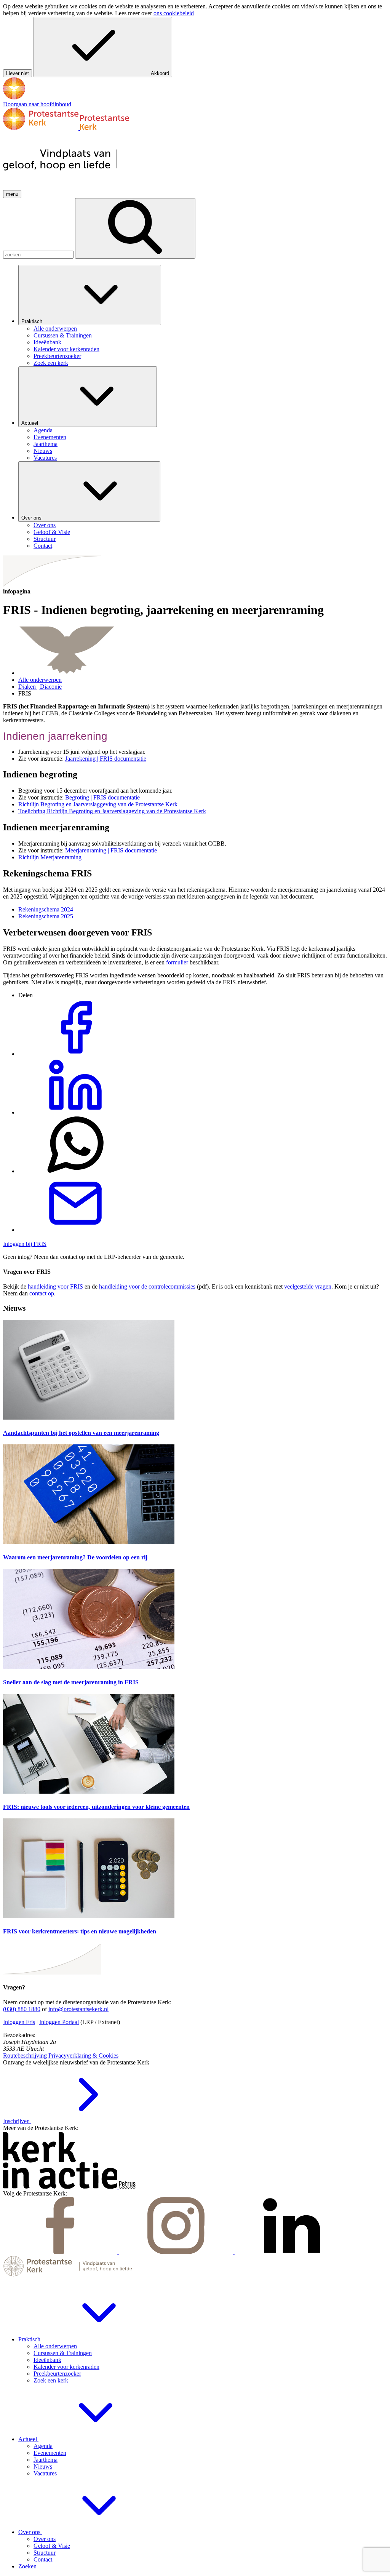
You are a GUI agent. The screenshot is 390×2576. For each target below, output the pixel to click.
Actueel (30, 423)
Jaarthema (46, 2460)
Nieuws (43, 2466)
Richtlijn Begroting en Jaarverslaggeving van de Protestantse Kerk (98, 804)
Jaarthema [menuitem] (46, 444)
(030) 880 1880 (22, 2009)
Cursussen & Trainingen (63, 2353)
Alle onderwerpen (40, 680)
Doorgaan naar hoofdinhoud (37, 104)
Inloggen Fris (19, 2022)
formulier (177, 962)
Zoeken (27, 2566)
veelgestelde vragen (308, 1286)
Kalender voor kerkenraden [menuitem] (66, 349)
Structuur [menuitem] (45, 539)
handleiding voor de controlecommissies (147, 1286)
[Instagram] (177, 2252)
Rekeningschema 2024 (46, 909)
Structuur (45, 2553)
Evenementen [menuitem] (50, 437)
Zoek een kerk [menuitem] (51, 363)
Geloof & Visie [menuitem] (52, 532)
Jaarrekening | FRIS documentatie (106, 759)
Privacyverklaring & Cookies (83, 2056)
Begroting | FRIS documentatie (102, 797)
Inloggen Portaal (59, 2022)
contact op (42, 1293)
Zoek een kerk (51, 2380)
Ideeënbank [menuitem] (47, 342)
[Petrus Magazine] (127, 2187)
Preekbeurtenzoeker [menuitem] (57, 356)
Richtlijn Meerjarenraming (50, 857)
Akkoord (160, 73)
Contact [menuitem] (43, 546)
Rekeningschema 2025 (46, 916)
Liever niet (18, 73)
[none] (203, 316)
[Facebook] (61, 2252)
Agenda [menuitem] (43, 430)
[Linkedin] (292, 2252)
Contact (43, 2559)
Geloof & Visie (52, 2546)
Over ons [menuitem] (45, 525)
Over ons (32, 518)
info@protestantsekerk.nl (78, 2009)
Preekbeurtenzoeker (57, 2374)
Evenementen (50, 2453)
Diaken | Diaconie (40, 687)
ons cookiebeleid (174, 13)
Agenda (43, 2446)
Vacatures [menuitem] (45, 458)
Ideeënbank (47, 2360)
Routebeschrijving (25, 2056)
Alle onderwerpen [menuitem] (55, 329)
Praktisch (33, 321)
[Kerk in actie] (61, 2187)
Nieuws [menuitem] (43, 451)
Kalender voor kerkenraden (66, 2367)
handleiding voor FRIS (55, 1286)
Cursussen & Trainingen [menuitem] (63, 335)
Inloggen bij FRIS (25, 1244)
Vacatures (45, 2473)
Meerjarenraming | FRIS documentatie (111, 850)
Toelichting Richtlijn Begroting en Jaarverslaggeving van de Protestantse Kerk (112, 811)
